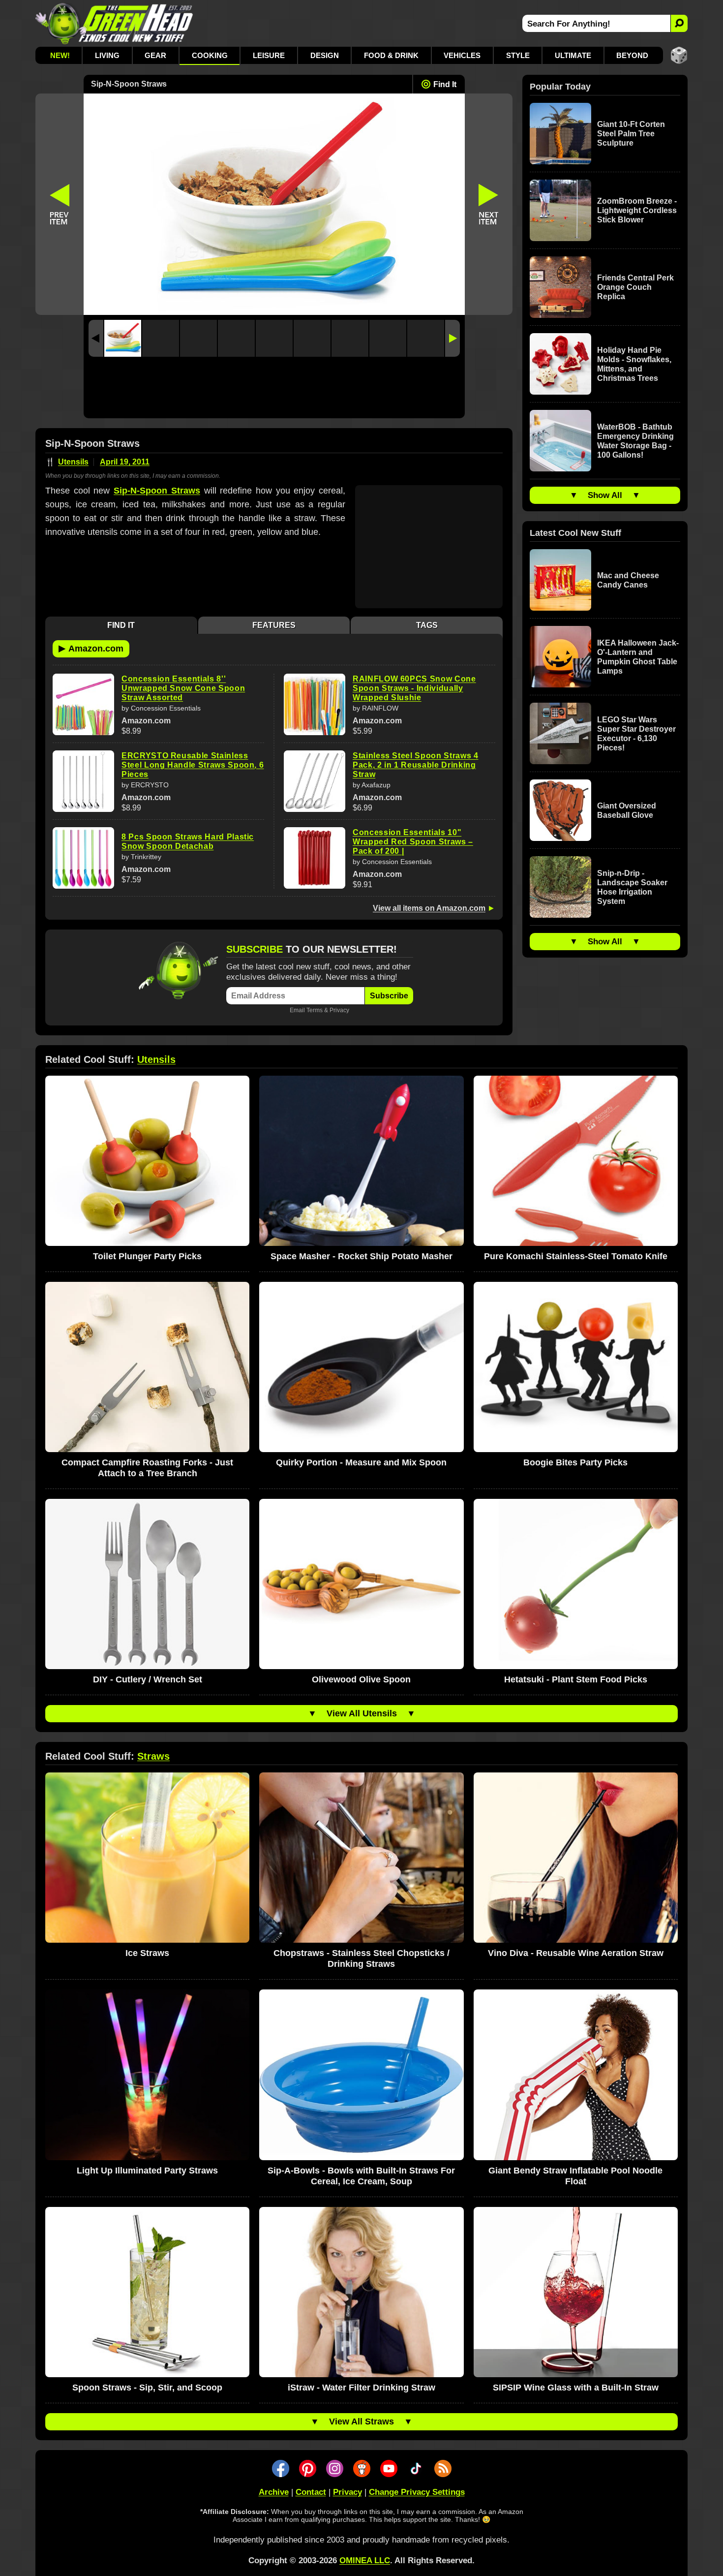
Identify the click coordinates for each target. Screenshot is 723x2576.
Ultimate (573, 55)
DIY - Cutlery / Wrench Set (148, 1679)
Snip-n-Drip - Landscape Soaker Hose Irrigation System (632, 887)
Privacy (339, 1010)
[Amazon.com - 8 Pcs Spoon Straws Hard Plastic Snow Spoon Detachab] (83, 858)
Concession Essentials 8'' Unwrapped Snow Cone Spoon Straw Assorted (183, 688)
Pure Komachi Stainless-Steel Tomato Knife (576, 1256)
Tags (427, 625)
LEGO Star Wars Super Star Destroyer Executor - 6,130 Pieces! (636, 734)
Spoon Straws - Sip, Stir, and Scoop (147, 2388)
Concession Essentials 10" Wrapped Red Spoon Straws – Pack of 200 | (413, 842)
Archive (274, 2492)
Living (107, 55)
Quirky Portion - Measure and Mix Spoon (361, 1462)
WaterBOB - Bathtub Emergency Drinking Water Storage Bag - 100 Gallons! (635, 441)
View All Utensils (362, 1713)
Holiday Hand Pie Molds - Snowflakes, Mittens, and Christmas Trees (634, 364)
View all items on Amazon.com (429, 908)
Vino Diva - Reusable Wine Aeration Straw (576, 1953)
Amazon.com (91, 648)
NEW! (60, 55)
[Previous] (96, 338)
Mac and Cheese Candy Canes (628, 580)
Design (325, 55)
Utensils (73, 462)
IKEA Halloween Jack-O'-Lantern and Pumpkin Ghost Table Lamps (638, 657)
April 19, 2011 (125, 462)
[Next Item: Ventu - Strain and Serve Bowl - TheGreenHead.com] (489, 204)
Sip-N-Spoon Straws (157, 491)
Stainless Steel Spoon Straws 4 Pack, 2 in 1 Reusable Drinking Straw (416, 765)
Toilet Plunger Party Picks (147, 1256)
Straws (153, 1756)
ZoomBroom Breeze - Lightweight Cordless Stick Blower (637, 210)
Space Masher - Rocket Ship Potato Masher (361, 1256)
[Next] (452, 338)
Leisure (269, 55)
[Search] (679, 23)
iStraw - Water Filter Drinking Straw (361, 2388)
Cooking (210, 55)
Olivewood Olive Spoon (361, 1679)
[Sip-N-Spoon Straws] (123, 338)
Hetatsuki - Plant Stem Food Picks (576, 1679)
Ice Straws (147, 1953)
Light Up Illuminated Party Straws (147, 2171)
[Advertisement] (274, 390)
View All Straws (361, 2421)
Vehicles (462, 55)
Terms (315, 1010)
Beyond (632, 55)
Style (518, 55)
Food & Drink (391, 55)
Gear (155, 55)
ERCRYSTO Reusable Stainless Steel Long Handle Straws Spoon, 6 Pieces (193, 765)
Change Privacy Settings (417, 2492)
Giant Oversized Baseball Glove (627, 810)
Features (274, 625)
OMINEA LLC (365, 2560)
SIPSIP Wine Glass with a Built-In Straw (576, 2388)
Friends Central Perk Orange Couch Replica (635, 287)
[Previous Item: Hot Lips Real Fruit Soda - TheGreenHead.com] (60, 204)
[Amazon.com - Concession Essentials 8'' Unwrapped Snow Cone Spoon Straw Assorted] (83, 704)
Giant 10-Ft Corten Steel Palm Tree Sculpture (631, 134)
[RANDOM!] (679, 55)
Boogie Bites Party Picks (575, 1462)
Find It (445, 84)
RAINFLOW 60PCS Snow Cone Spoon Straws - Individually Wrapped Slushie (414, 688)
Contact (311, 2492)
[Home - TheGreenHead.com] (114, 23)
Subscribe (389, 996)
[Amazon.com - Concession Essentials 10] (315, 858)
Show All (605, 495)
